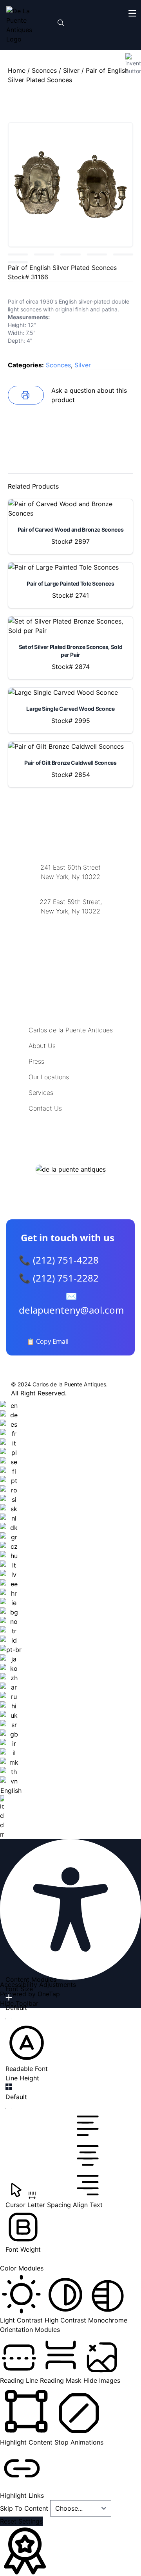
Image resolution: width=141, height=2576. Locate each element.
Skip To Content (25, 2508)
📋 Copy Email (48, 1341)
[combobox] (11, 1620)
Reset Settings (21, 2521)
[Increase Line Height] (9, 2087)
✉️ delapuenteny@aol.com (71, 1303)
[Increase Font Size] (9, 1997)
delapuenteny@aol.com (71, 949)
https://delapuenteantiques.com (71, 937)
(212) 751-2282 (70, 887)
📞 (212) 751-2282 (59, 1278)
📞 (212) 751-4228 (59, 1260)
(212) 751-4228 (70, 921)
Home (17, 70)
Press (36, 1061)
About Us (42, 1046)
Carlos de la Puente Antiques (71, 1030)
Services (41, 1093)
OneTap (49, 1994)
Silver (71, 70)
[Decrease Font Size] (9, 2019)
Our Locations (49, 1077)
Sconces (44, 70)
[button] (27, 2047)
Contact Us (45, 1108)
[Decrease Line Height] (9, 2108)
